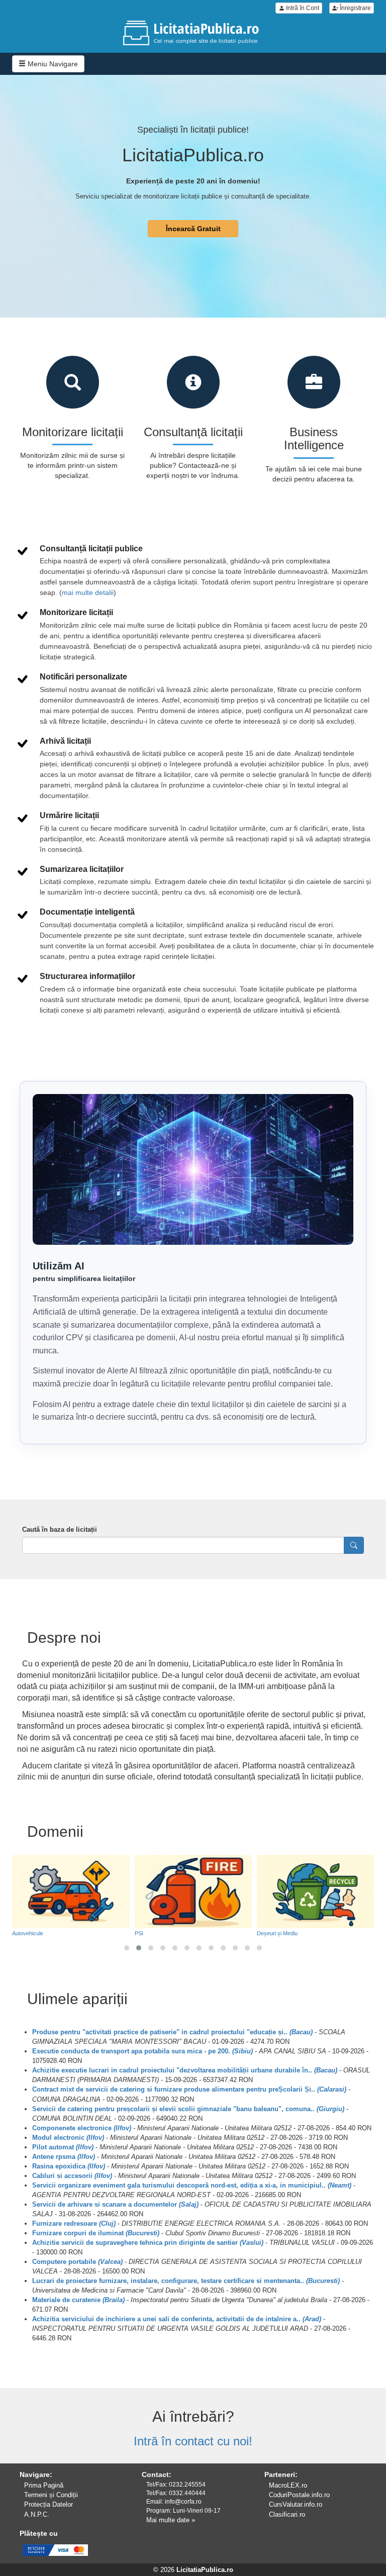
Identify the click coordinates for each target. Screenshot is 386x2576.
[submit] (354, 1545)
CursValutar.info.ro (296, 2504)
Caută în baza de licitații (60, 1529)
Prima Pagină (44, 2485)
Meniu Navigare (52, 64)
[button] (127, 1948)
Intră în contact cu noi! (193, 2441)
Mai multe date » (171, 2520)
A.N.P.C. (37, 2514)
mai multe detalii (88, 592)
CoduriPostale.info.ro (299, 2495)
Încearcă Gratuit (193, 229)
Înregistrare (355, 8)
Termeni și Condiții (51, 2495)
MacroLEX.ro (288, 2485)
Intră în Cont (302, 8)
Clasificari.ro (287, 2514)
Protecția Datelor (49, 2504)
